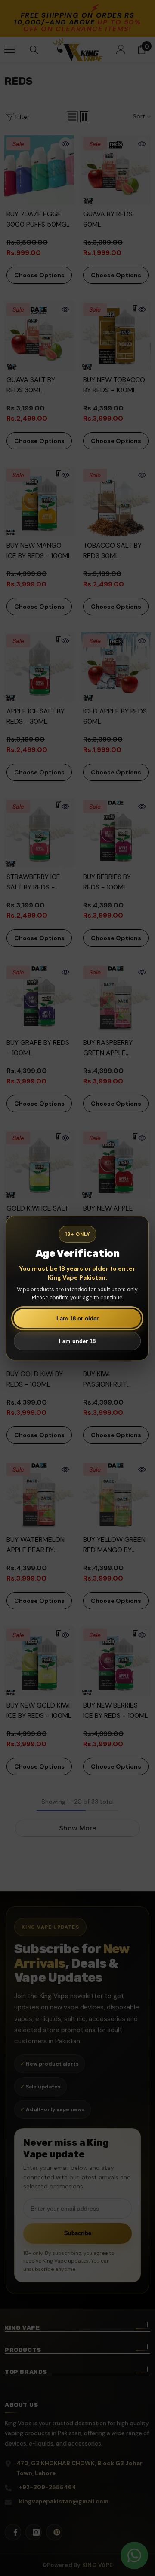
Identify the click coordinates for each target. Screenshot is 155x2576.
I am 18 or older (77, 1318)
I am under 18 (78, 1341)
